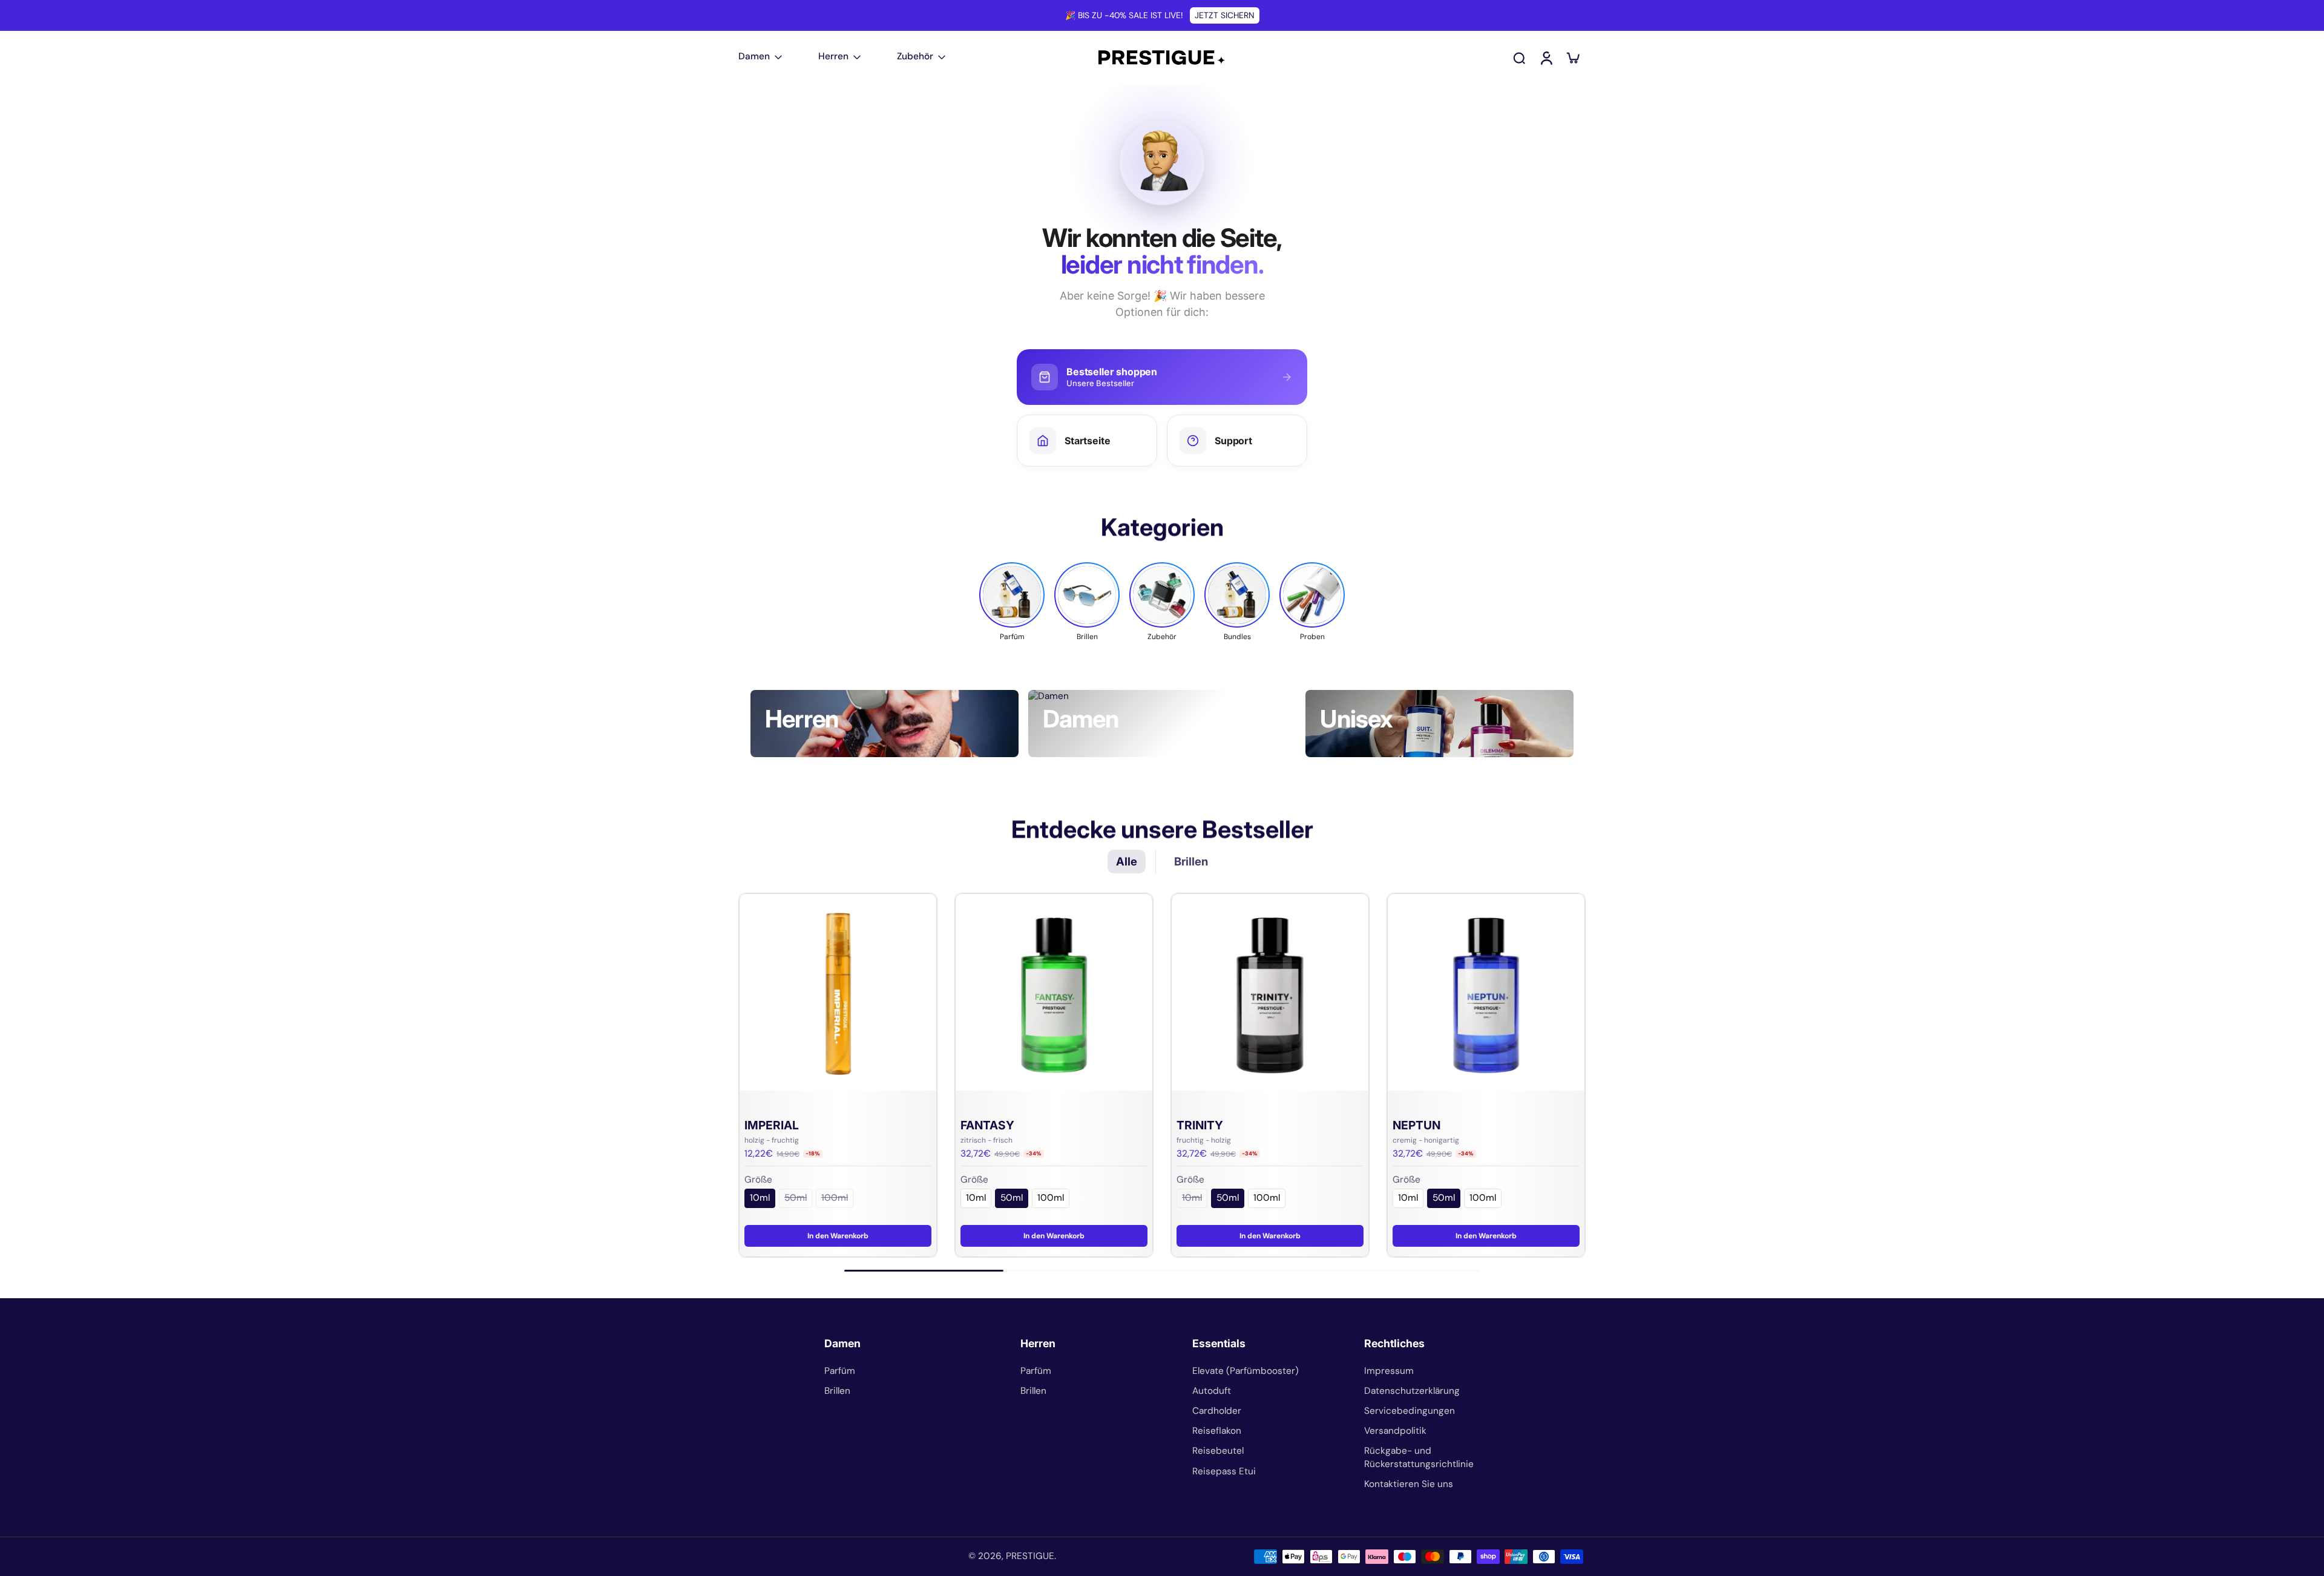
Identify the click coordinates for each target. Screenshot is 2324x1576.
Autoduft (1212, 1391)
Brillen (837, 1391)
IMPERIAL (772, 1125)
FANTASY (987, 1125)
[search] (1519, 57)
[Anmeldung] (1546, 57)
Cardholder (1217, 1411)
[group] (1012, 602)
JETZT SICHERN (1225, 15)
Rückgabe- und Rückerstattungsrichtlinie (1419, 1457)
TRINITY (1200, 1125)
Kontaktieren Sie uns (1409, 1484)
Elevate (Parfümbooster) (1246, 1371)
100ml (835, 1198)
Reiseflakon (1217, 1431)
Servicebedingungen (1410, 1411)
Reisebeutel (1218, 1451)
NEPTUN (1416, 1125)
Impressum (1389, 1371)
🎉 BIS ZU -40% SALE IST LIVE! (1124, 15)
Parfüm (840, 1371)
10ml (760, 1198)
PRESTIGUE (1030, 1556)
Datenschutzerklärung (1412, 1391)
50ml (796, 1198)
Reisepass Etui (1224, 1471)
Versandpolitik (1395, 1431)
